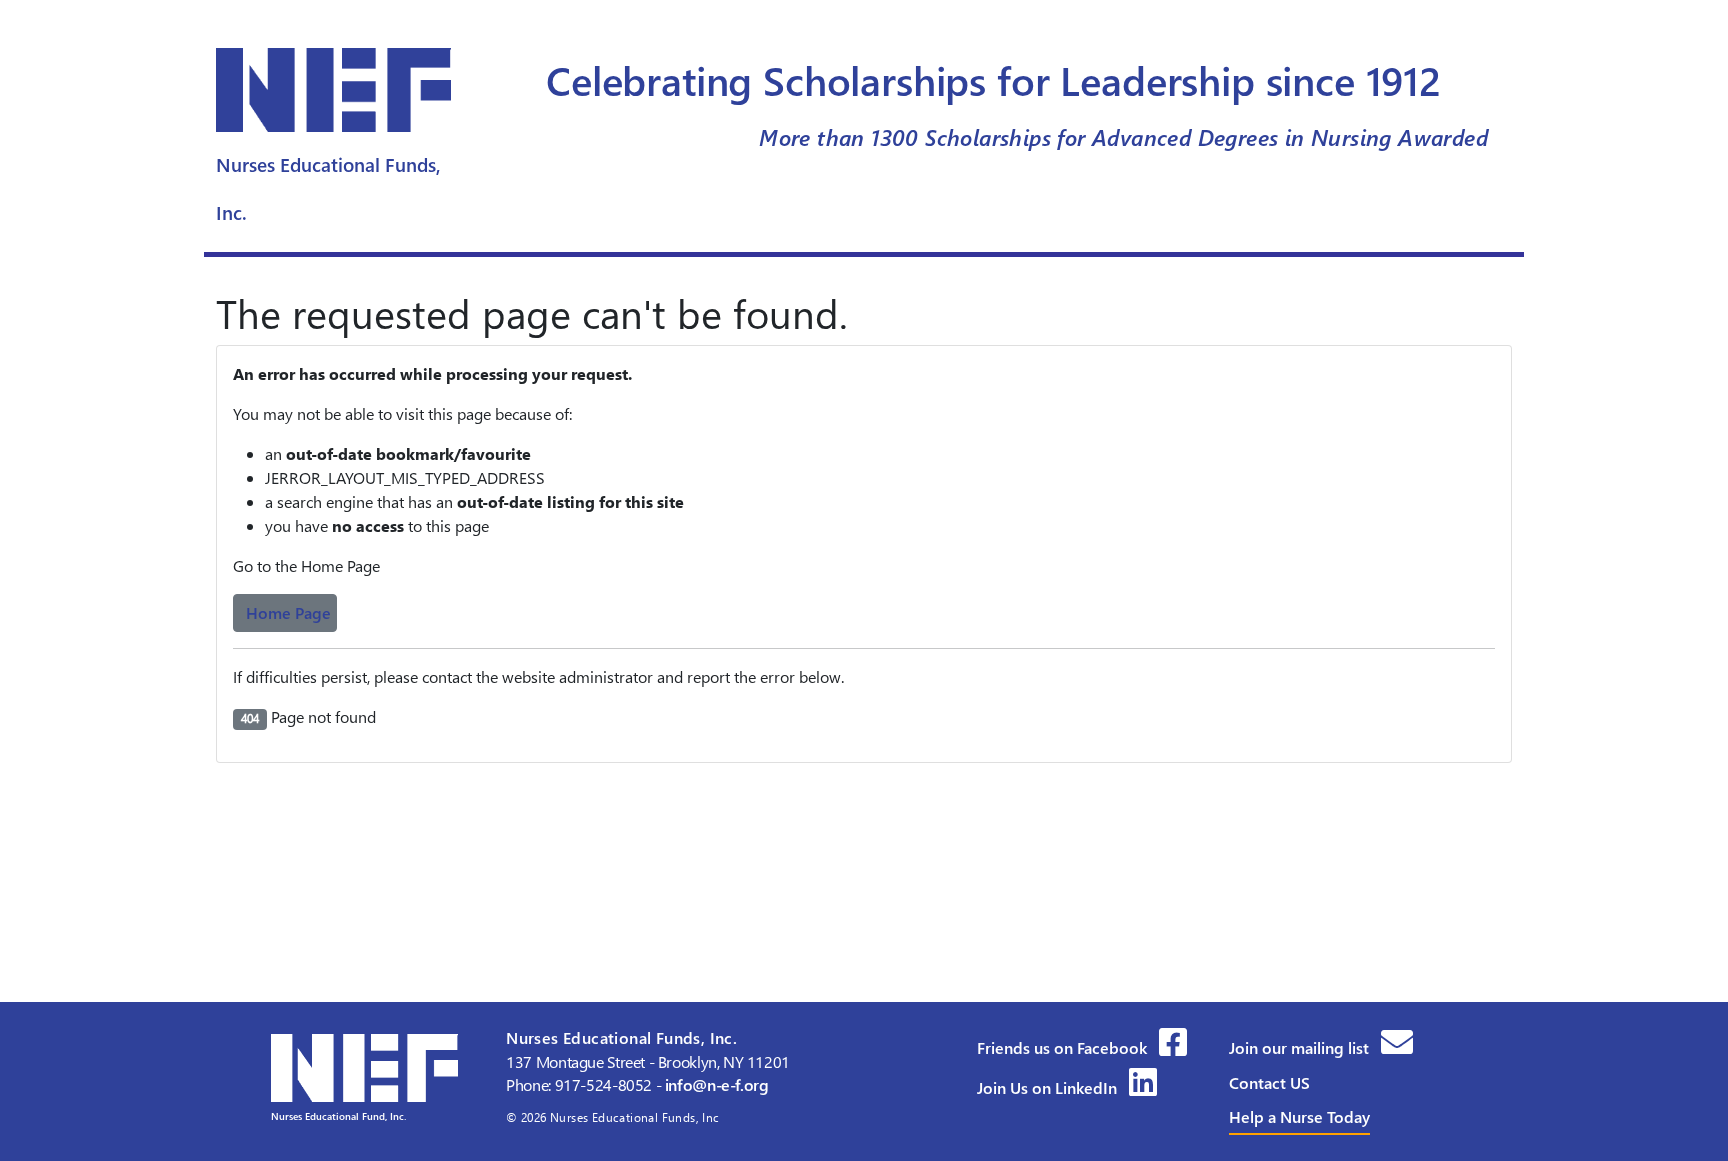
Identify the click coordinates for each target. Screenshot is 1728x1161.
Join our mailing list (1301, 1047)
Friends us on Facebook (1064, 1047)
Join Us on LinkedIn (1049, 1087)
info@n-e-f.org (717, 1084)
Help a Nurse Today (1299, 1116)
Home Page (288, 612)
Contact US (1269, 1082)
